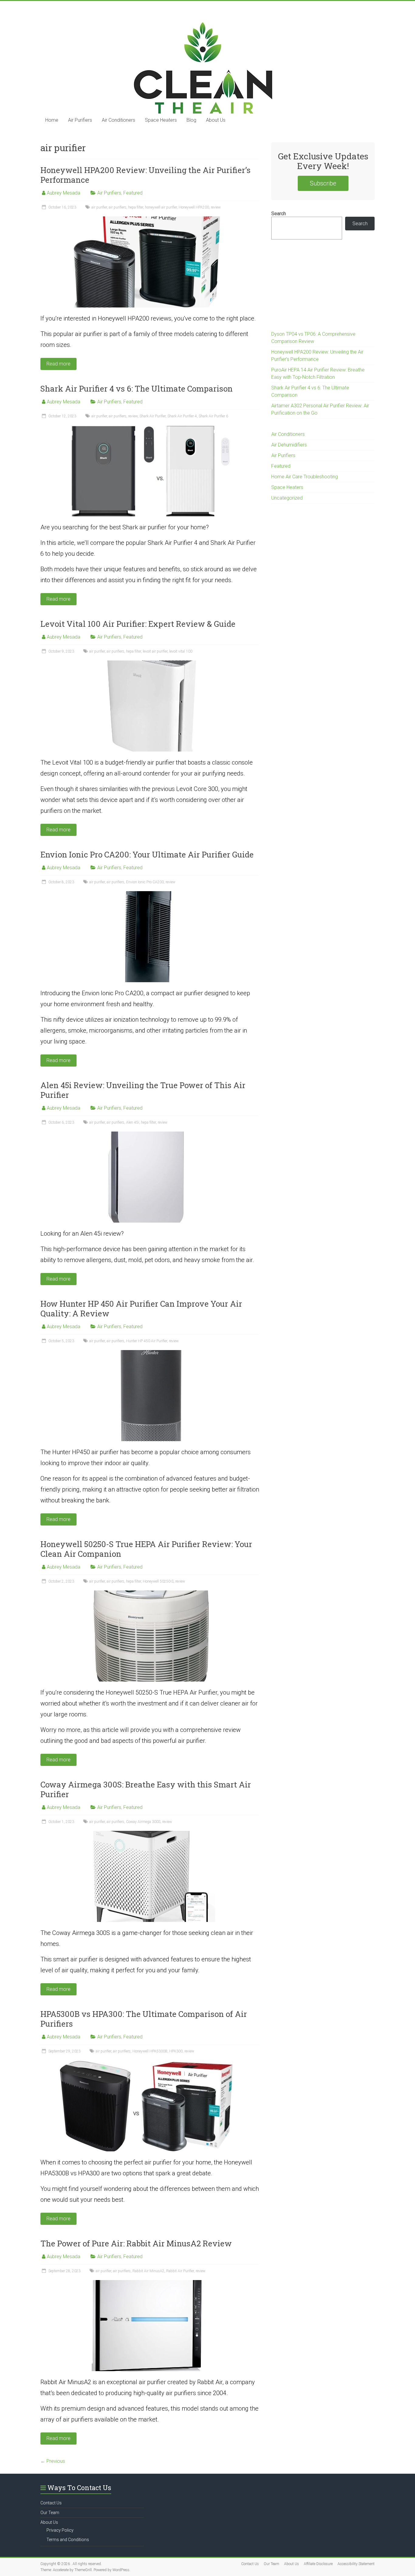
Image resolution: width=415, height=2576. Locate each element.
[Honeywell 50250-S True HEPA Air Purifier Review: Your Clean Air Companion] (150, 1593)
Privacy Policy (60, 2530)
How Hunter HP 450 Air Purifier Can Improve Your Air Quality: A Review (141, 1308)
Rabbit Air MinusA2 (148, 2271)
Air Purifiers (80, 120)
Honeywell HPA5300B (150, 2051)
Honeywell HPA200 (194, 207)
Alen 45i (133, 1122)
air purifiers (118, 207)
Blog (191, 120)
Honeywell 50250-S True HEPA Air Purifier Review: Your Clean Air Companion (146, 1549)
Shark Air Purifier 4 (182, 416)
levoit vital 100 (181, 651)
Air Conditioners (118, 120)
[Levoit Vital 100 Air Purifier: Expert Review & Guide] (150, 663)
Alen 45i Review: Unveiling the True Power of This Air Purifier (143, 1090)
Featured (133, 193)
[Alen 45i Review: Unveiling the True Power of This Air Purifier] (150, 1134)
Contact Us (51, 2503)
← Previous (53, 2461)
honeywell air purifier (161, 207)
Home (52, 120)
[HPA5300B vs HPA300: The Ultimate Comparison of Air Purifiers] (150, 2063)
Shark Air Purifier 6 (213, 416)
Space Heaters (161, 120)
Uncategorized (287, 498)
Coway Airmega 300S (143, 1822)
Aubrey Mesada (63, 193)
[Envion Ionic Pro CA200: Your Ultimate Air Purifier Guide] (150, 894)
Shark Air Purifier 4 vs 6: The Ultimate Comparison (137, 389)
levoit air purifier (155, 651)
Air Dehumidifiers (289, 445)
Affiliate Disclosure (318, 2564)
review (216, 207)
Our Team (50, 2513)
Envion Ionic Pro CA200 (145, 882)
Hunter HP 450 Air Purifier (147, 1341)
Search (279, 214)
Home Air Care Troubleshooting (305, 477)
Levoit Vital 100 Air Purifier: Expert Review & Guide (138, 624)
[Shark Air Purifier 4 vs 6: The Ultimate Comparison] (150, 428)
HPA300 (176, 2051)
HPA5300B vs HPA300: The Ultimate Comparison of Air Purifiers (144, 2019)
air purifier (99, 207)
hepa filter (136, 207)
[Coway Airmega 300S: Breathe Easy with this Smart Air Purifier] (150, 1834)
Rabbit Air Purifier (180, 2271)
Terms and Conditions (68, 2540)
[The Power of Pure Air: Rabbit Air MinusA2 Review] (150, 2283)
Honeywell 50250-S (158, 1581)
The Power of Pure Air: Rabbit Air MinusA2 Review (136, 2243)
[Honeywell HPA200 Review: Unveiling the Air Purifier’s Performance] (150, 219)
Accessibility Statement (356, 2564)
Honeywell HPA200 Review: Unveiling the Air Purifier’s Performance (146, 175)
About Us (216, 120)
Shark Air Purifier (153, 416)
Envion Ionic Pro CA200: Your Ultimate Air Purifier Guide (147, 854)
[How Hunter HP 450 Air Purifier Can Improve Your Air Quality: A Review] (150, 1353)
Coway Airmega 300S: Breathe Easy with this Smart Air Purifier (146, 1789)
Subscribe (323, 183)
